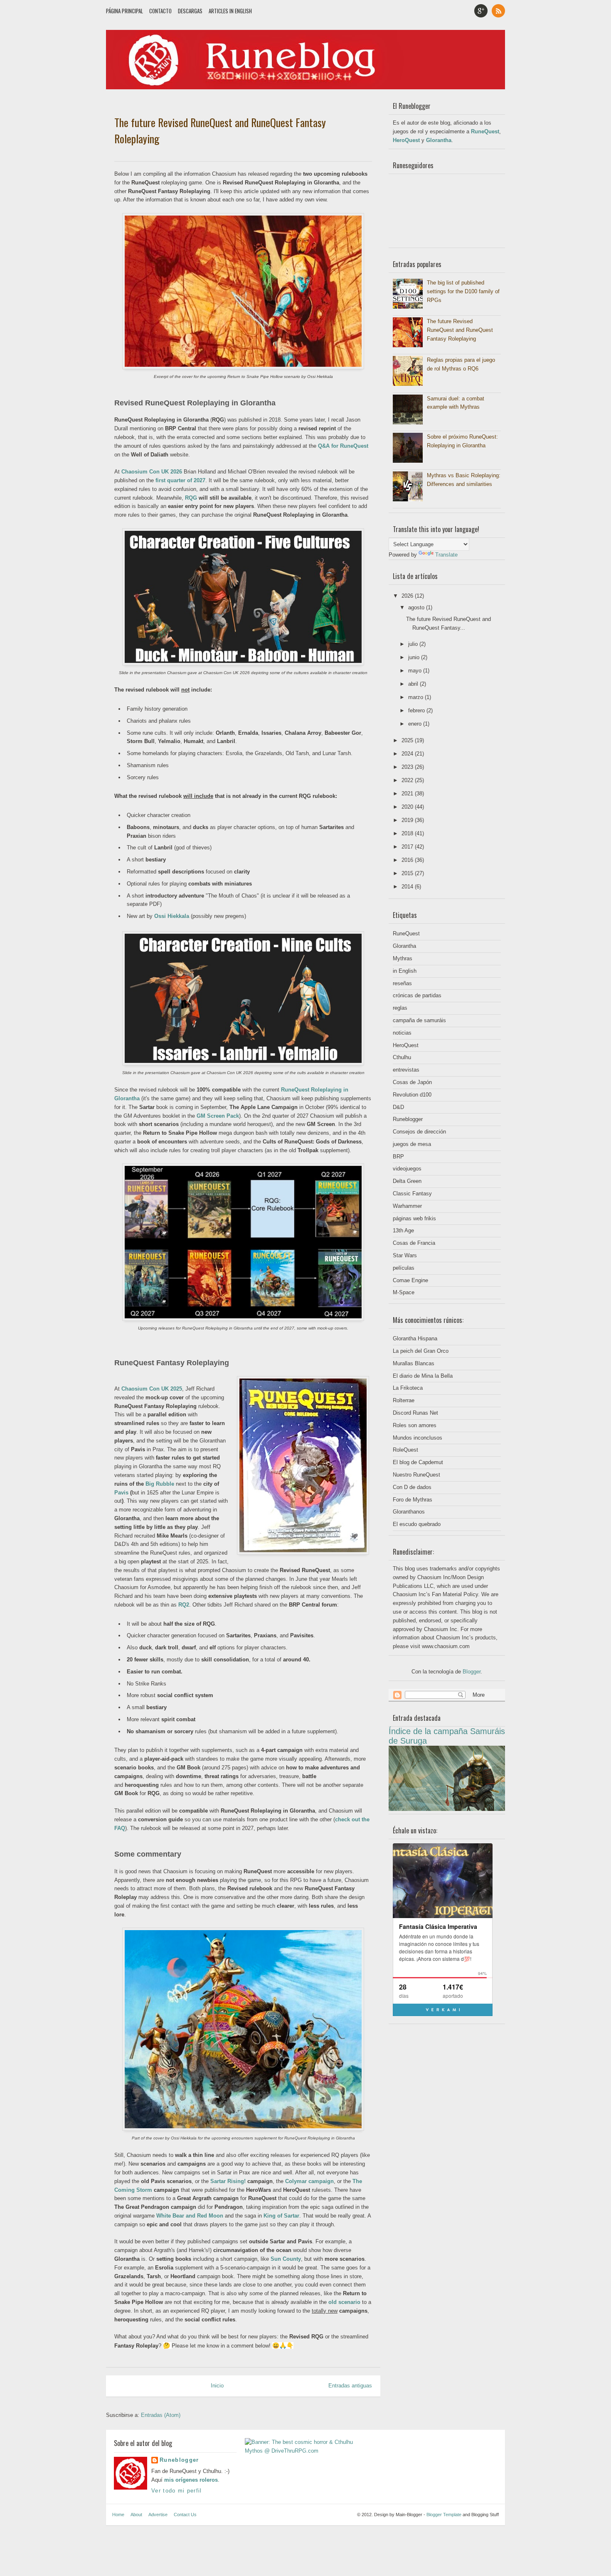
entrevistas (406, 1070)
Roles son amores (415, 1425)
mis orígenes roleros (191, 2480)
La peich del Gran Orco (421, 1351)
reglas (400, 1008)
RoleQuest (405, 1450)
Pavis (121, 1493)
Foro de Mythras (413, 1500)
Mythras (403, 958)
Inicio (217, 2386)
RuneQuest (485, 131)
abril (414, 684)
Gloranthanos (409, 1512)
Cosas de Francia (414, 1243)
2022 (408, 780)
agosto (417, 607)
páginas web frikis (414, 1218)
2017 (408, 847)
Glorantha (439, 140)
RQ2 (184, 1605)
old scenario (344, 2302)
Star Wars (405, 1255)
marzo (416, 697)
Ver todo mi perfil (176, 2491)
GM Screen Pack (218, 1116)
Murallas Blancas (414, 1363)
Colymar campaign (309, 2181)
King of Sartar (281, 2216)
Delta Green (407, 1181)
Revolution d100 (412, 1095)
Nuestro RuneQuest (416, 1475)
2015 (408, 873)
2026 (408, 596)
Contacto (160, 11)
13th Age (403, 1230)
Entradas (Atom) (161, 2415)
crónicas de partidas (417, 995)
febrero (417, 710)
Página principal (124, 11)
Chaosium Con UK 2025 (152, 1389)
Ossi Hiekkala (172, 916)
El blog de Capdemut (418, 1462)
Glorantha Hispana (415, 1338)
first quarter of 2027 (180, 480)
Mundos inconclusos (418, 1438)
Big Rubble (160, 1484)
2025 (408, 740)
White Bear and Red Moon (190, 2216)
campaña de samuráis (419, 1020)
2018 (408, 833)
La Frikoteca (408, 1388)
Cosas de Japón (412, 1082)
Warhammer (407, 1206)
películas (404, 1268)
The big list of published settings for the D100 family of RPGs (463, 291)
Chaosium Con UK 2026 (152, 472)
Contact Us (185, 2515)
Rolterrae (404, 1400)
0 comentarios (358, 155)
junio (415, 657)
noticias (402, 1033)
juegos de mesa (412, 1144)
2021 (408, 794)
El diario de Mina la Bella (423, 1376)
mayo (416, 671)
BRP (398, 1157)
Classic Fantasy (412, 1194)
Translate (446, 555)
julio (414, 644)
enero (416, 724)
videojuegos (407, 1169)
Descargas (190, 11)
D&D (398, 1107)
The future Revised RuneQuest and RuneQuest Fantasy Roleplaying (220, 130)
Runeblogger (408, 1119)
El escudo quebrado (417, 1524)
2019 (408, 820)
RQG (191, 498)
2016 (408, 860)
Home (118, 2515)
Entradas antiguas (350, 2386)
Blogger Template (444, 2515)
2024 (408, 754)
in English (405, 971)
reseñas (402, 983)
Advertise (158, 2515)
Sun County (286, 2259)
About (136, 2515)
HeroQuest (406, 140)
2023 (408, 767)
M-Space (404, 1292)
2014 (408, 887)
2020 (408, 807)
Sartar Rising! (228, 2181)
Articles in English (230, 11)
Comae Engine (410, 1280)
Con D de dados (412, 1487)
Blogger (472, 1672)
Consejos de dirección (419, 1132)
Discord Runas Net (415, 1413)
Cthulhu (402, 1057)
